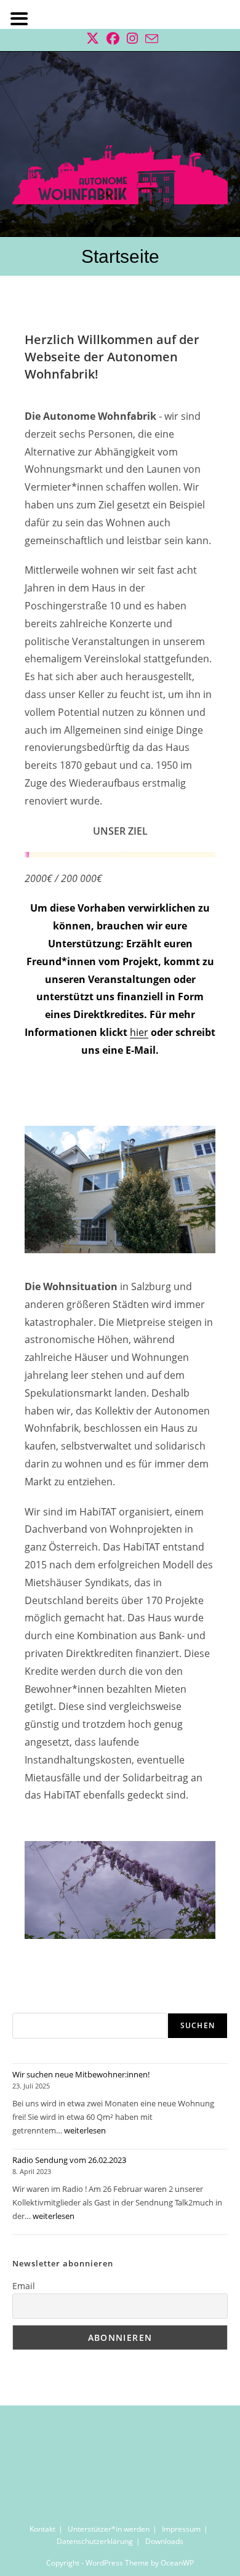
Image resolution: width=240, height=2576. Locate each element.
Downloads (164, 2541)
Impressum (181, 2529)
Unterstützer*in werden (109, 2529)
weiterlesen (85, 2130)
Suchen (198, 2025)
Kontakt (42, 2529)
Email (24, 2286)
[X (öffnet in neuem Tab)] (93, 38)
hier (139, 1032)
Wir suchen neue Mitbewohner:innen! (81, 2074)
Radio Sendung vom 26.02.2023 (69, 2160)
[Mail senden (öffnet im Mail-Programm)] (150, 38)
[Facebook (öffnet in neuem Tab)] (113, 38)
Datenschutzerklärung (95, 2541)
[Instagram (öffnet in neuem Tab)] (132, 38)
